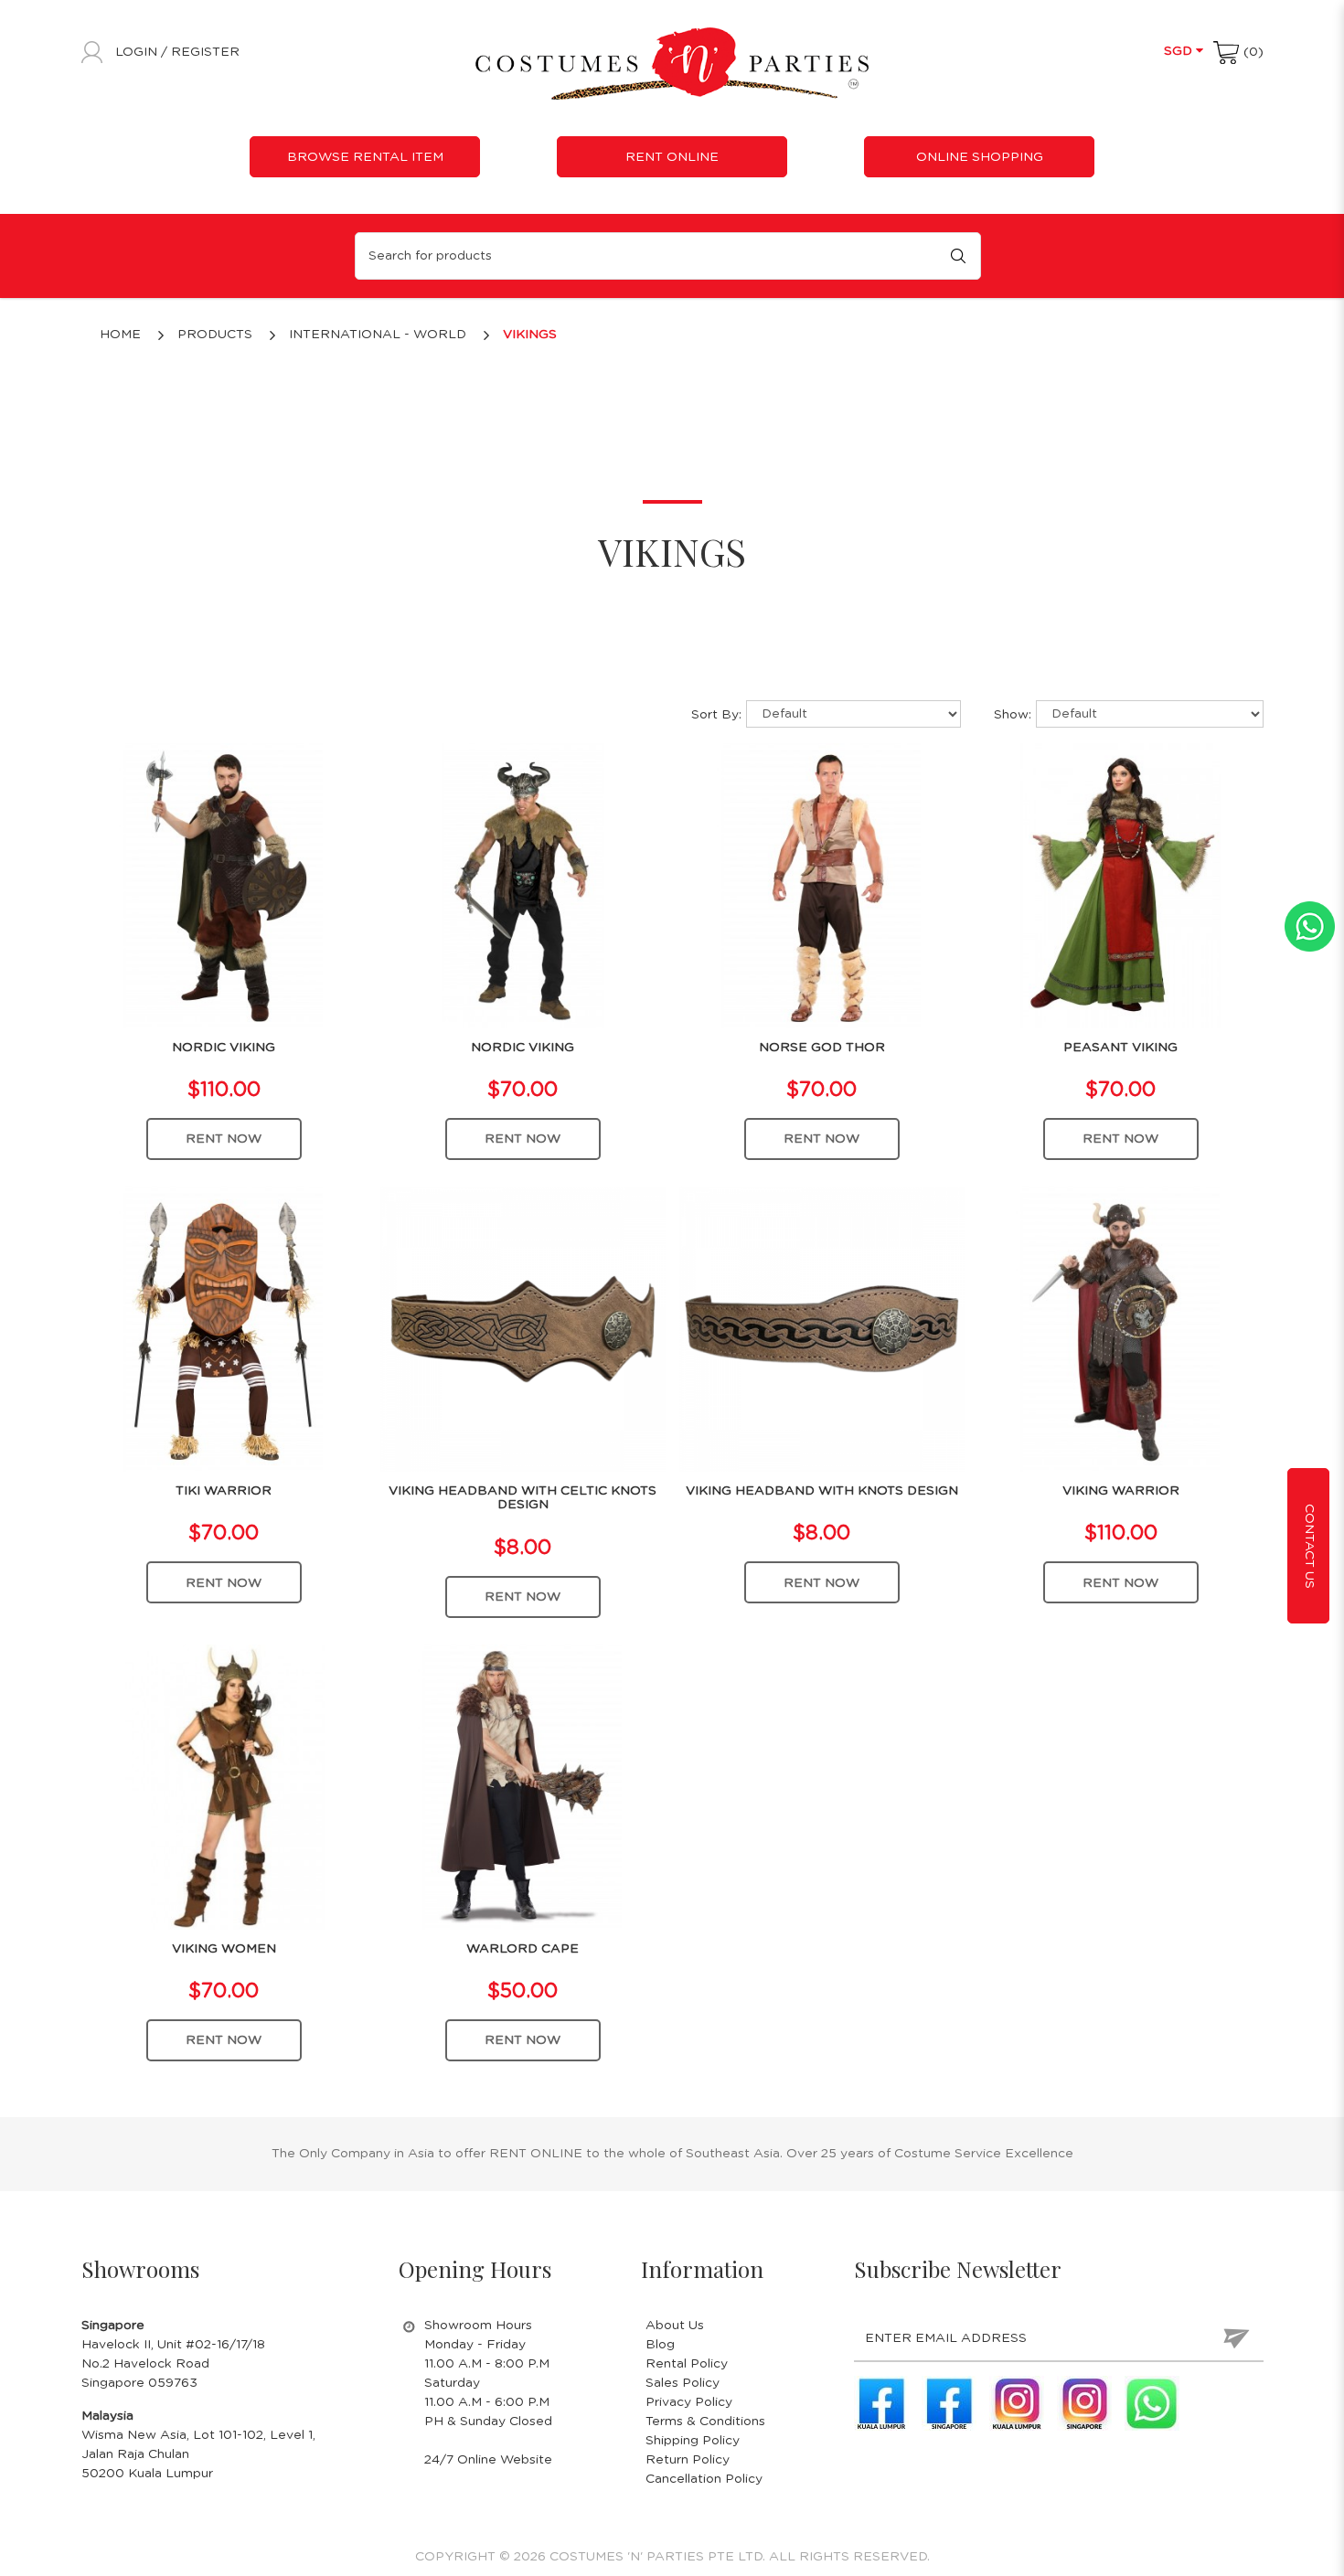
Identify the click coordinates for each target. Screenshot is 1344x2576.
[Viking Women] (224, 1786)
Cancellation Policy (704, 2479)
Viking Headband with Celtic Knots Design (523, 1498)
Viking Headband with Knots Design (822, 1491)
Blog (660, 2345)
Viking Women (224, 1949)
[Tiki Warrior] (224, 1329)
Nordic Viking (224, 1048)
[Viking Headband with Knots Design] (822, 1329)
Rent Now (224, 1139)
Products (215, 335)
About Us (675, 2326)
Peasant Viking (1120, 1048)
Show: (1013, 715)
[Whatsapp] (1152, 2403)
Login (138, 52)
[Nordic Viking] (224, 885)
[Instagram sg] (1084, 2403)
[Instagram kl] (1017, 2403)
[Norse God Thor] (822, 885)
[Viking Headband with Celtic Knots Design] (523, 1329)
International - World (378, 335)
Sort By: (716, 715)
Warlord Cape (523, 1949)
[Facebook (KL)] (881, 2403)
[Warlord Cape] (523, 1786)
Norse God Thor (822, 1048)
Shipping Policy (693, 2441)
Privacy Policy (689, 2402)
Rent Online (672, 157)
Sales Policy (683, 2383)
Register (205, 52)
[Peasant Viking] (1121, 885)
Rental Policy (687, 2364)
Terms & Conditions (705, 2422)
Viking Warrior (1121, 1491)
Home (120, 335)
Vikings (530, 335)
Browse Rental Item (365, 157)
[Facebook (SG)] (949, 2403)
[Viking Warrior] (1121, 1329)
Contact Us (1309, 1545)
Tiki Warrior (224, 1491)
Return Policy (688, 2460)
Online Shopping (980, 157)
